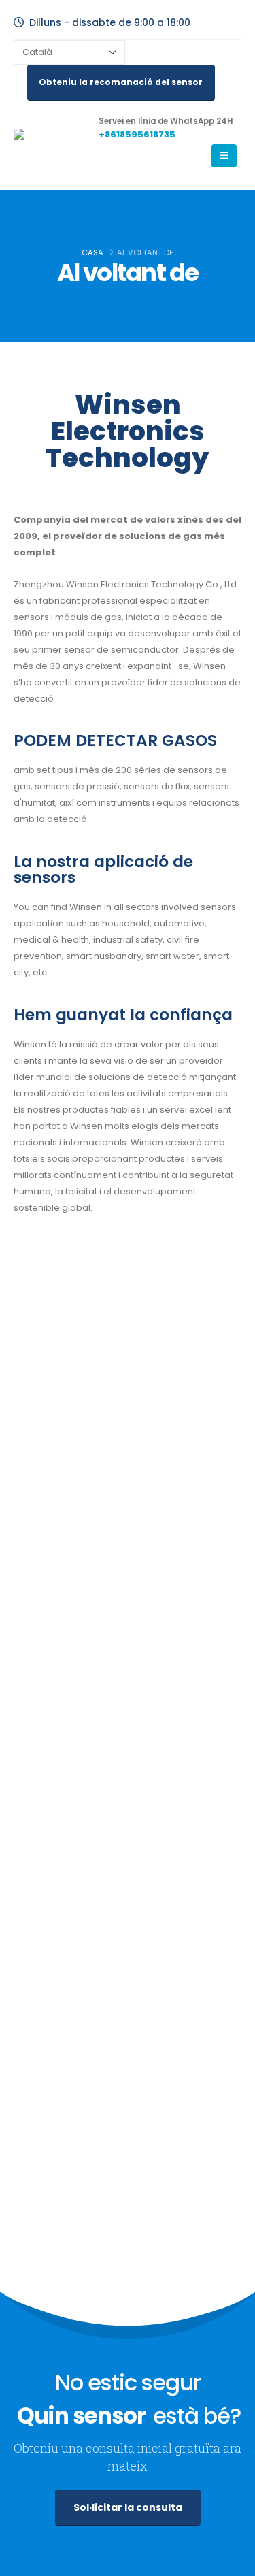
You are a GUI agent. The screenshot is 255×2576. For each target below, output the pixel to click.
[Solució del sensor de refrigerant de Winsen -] (51, 145)
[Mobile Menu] (224, 156)
